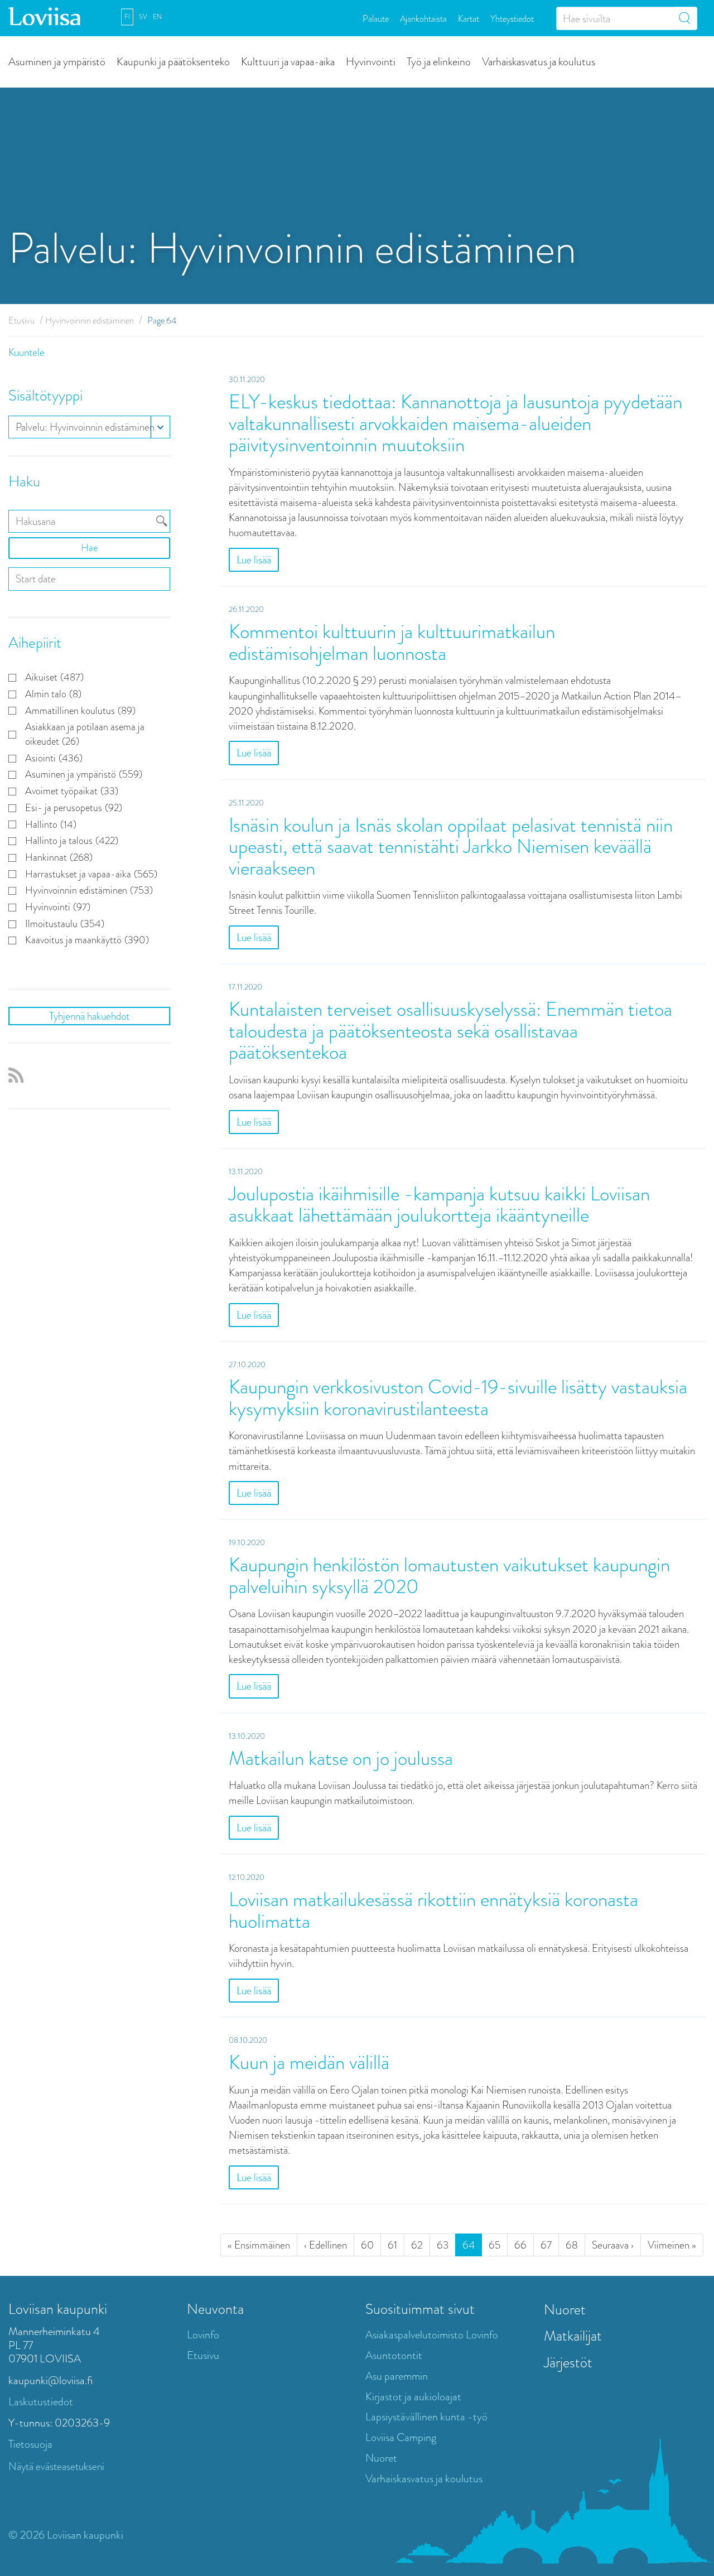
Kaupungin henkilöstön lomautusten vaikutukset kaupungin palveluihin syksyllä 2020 (449, 1576)
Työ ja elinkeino (439, 61)
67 (546, 2245)
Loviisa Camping (401, 2437)
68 (572, 2245)
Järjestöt (568, 2362)
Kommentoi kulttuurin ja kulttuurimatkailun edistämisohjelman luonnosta (392, 643)
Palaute (376, 18)
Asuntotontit (394, 2355)
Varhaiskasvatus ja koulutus (539, 61)
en (157, 17)
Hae (89, 548)
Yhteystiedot (512, 18)
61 (392, 2245)
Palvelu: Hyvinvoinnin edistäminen (85, 427)
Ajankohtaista (423, 18)
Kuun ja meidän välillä (309, 2063)
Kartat (469, 18)
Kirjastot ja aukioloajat (413, 2397)
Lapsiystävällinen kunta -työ (426, 2417)
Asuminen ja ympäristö (57, 61)
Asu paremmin (397, 2376)
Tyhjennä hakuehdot (89, 1016)
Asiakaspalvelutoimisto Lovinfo (432, 2335)
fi (127, 17)
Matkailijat (573, 2336)
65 (495, 2245)
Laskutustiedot (41, 2402)
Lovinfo (203, 2335)
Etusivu (21, 320)
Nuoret (381, 2458)
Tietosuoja (30, 2444)
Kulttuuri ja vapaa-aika (288, 61)
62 (417, 2245)
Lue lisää (254, 560)
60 (367, 2245)
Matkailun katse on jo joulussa (341, 1759)
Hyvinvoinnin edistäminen (90, 320)
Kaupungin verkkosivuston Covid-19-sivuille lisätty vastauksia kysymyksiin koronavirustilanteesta (458, 1398)
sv (143, 17)
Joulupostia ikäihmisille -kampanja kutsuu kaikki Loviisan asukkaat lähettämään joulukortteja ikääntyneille (439, 1205)
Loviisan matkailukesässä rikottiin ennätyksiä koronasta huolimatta (433, 1911)
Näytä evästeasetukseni (56, 2466)
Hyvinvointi (371, 61)
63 (443, 2245)
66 (520, 2245)
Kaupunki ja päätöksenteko (173, 61)
